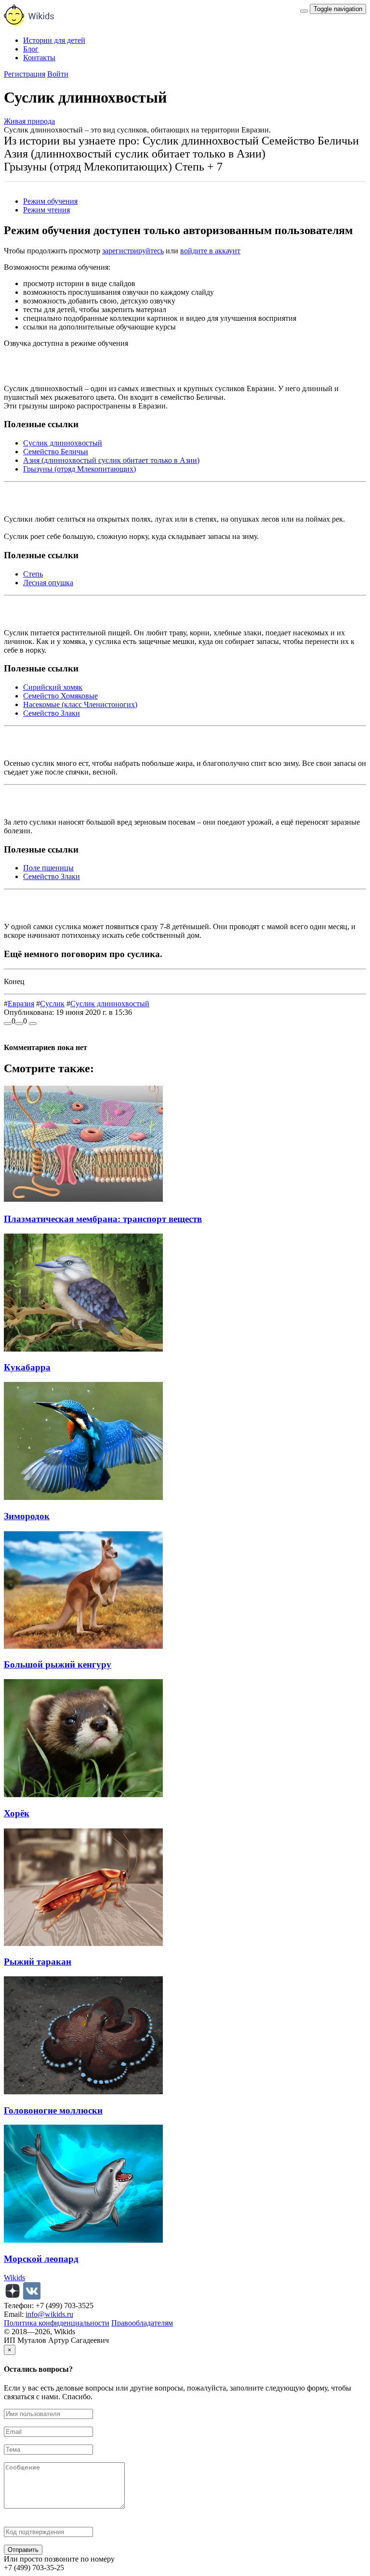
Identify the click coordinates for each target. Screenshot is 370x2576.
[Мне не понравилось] (19, 1024)
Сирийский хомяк (53, 687)
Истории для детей (54, 40)
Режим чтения (46, 210)
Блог (31, 49)
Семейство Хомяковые (60, 696)
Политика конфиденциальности (57, 2323)
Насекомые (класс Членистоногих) (80, 704)
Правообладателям (142, 2323)
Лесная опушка (48, 583)
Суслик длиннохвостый (63, 443)
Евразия (21, 1004)
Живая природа (29, 121)
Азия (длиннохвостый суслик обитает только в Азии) (111, 460)
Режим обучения (50, 201)
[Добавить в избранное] (33, 1024)
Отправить (23, 2550)
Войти (58, 74)
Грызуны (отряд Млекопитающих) (79, 469)
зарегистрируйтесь (133, 251)
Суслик (52, 1004)
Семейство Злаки (52, 713)
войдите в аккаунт (210, 251)
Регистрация (25, 74)
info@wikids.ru (49, 2314)
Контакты (39, 58)
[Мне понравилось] (8, 1024)
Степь (33, 574)
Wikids (14, 2278)
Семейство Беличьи (56, 452)
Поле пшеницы (48, 868)
